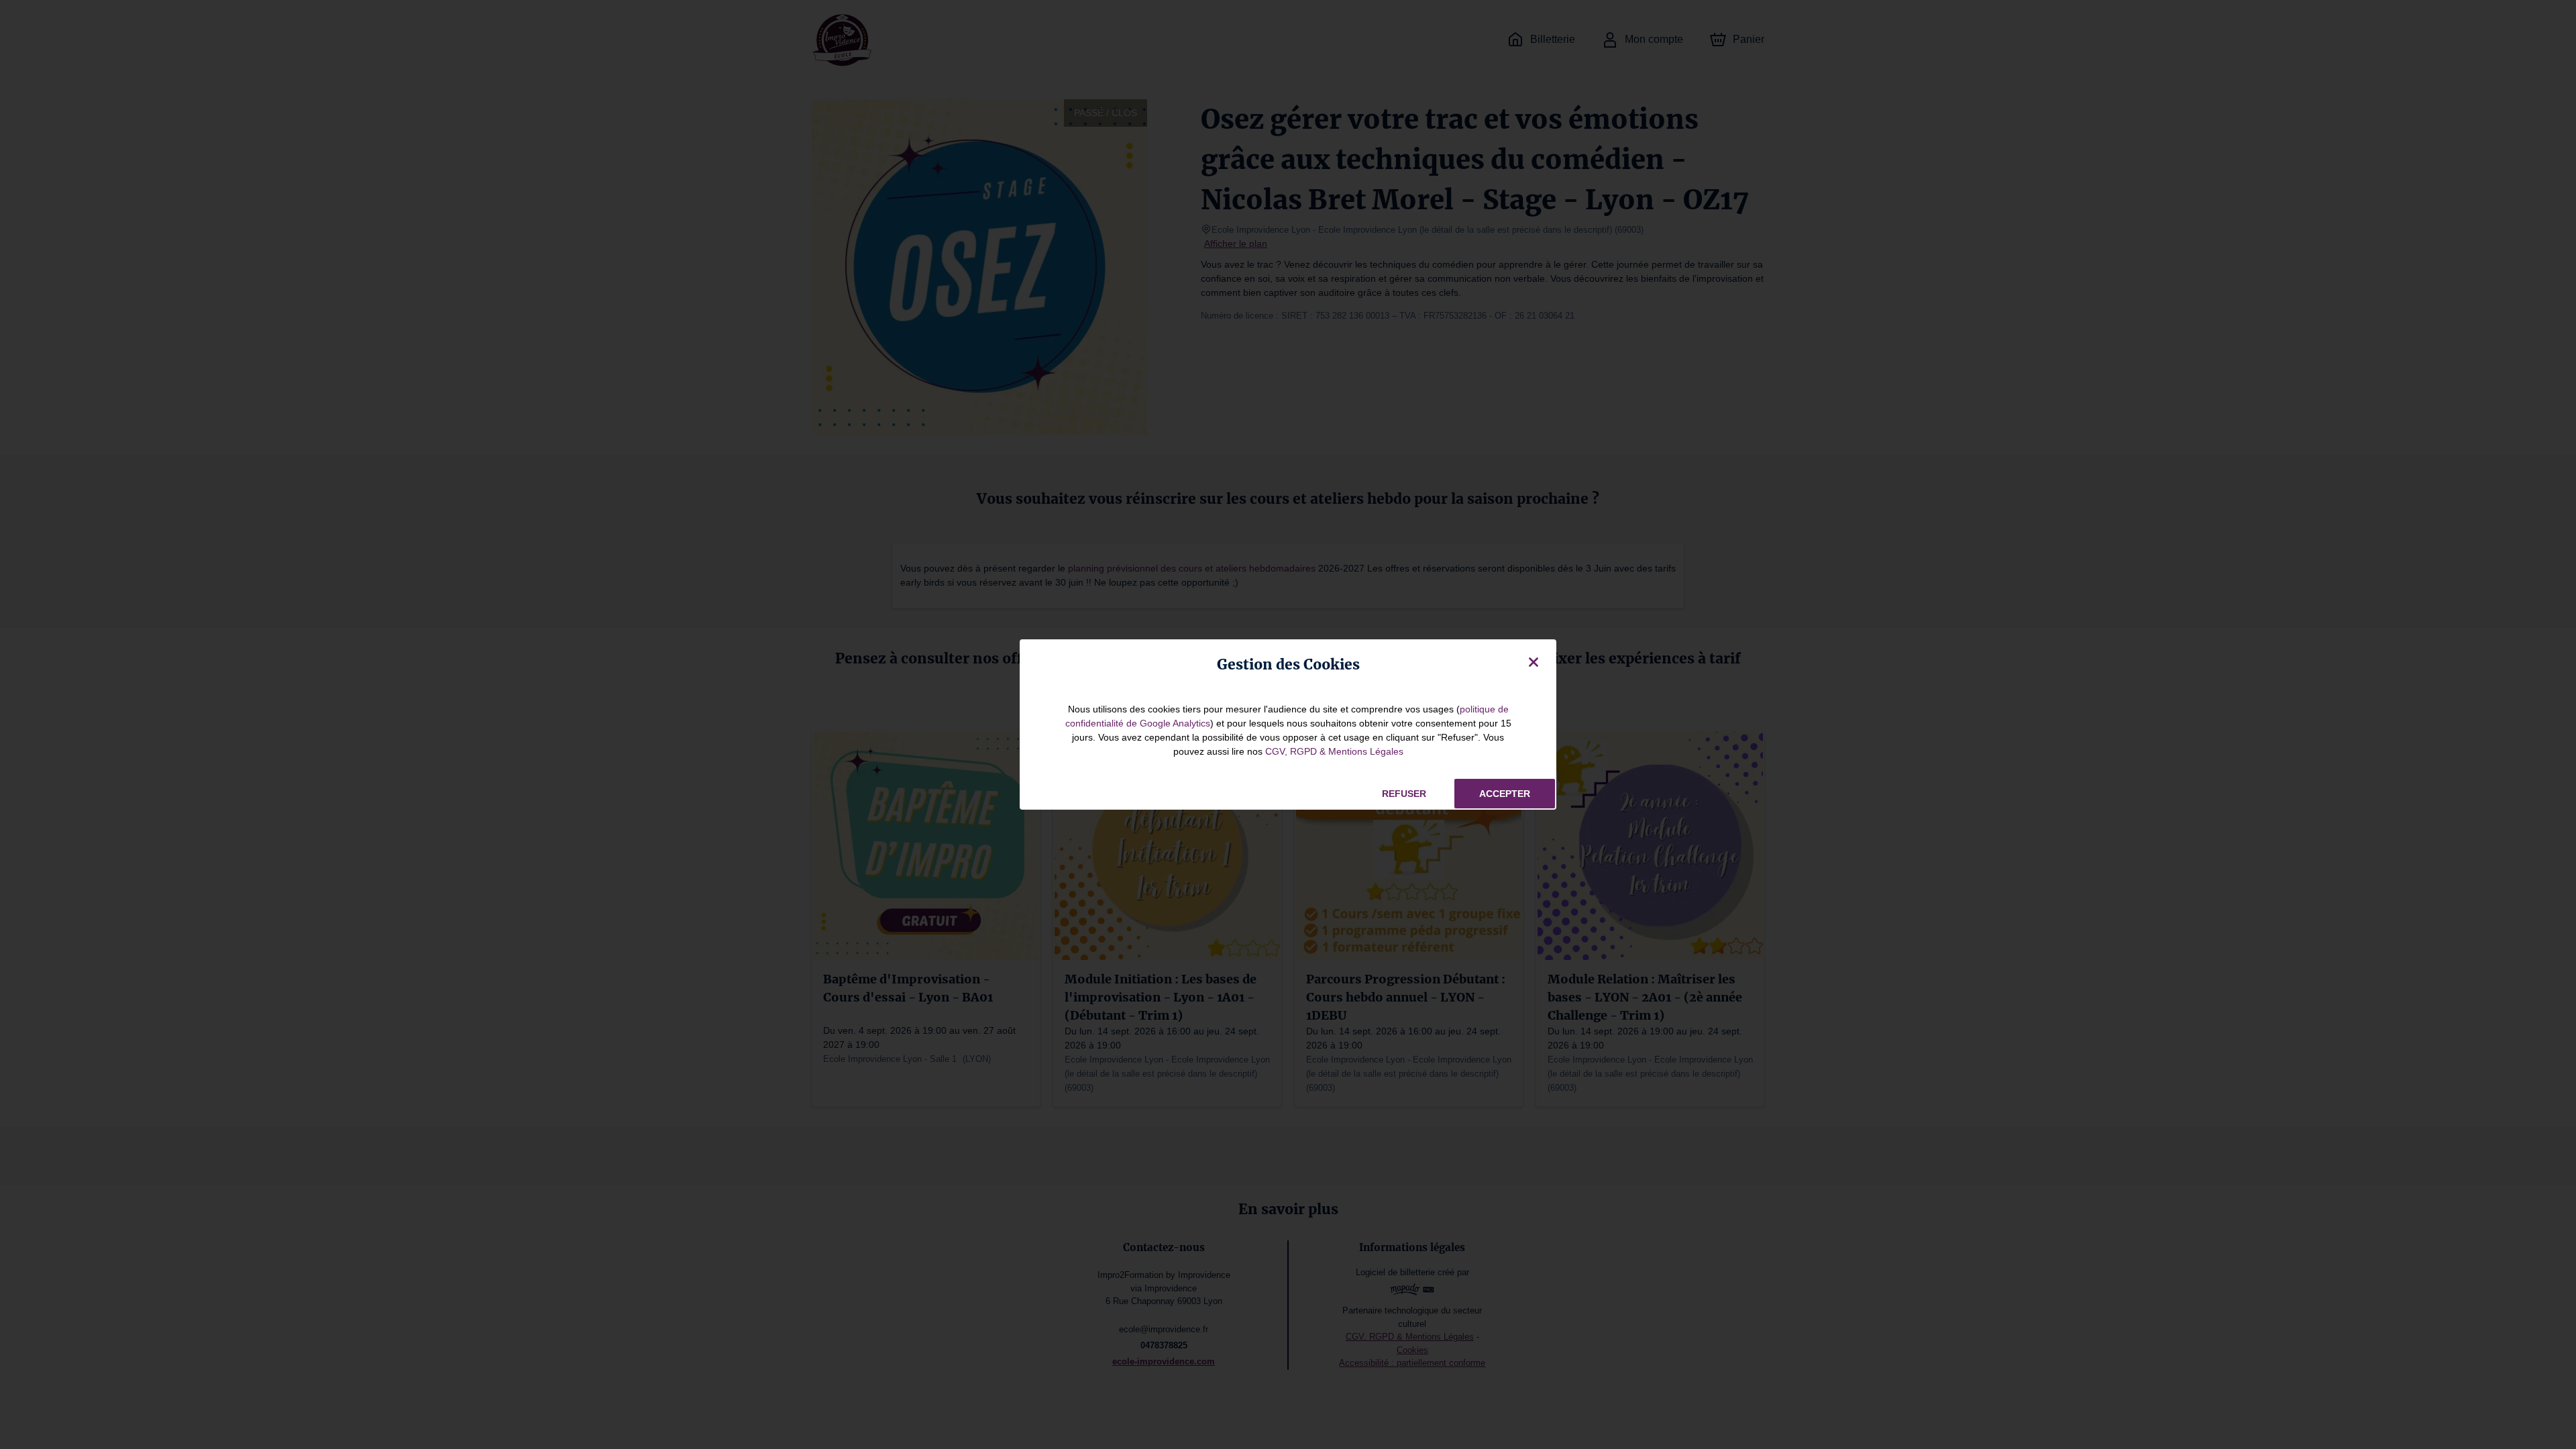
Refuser (1404, 794)
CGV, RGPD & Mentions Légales (1334, 751)
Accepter (1505, 794)
